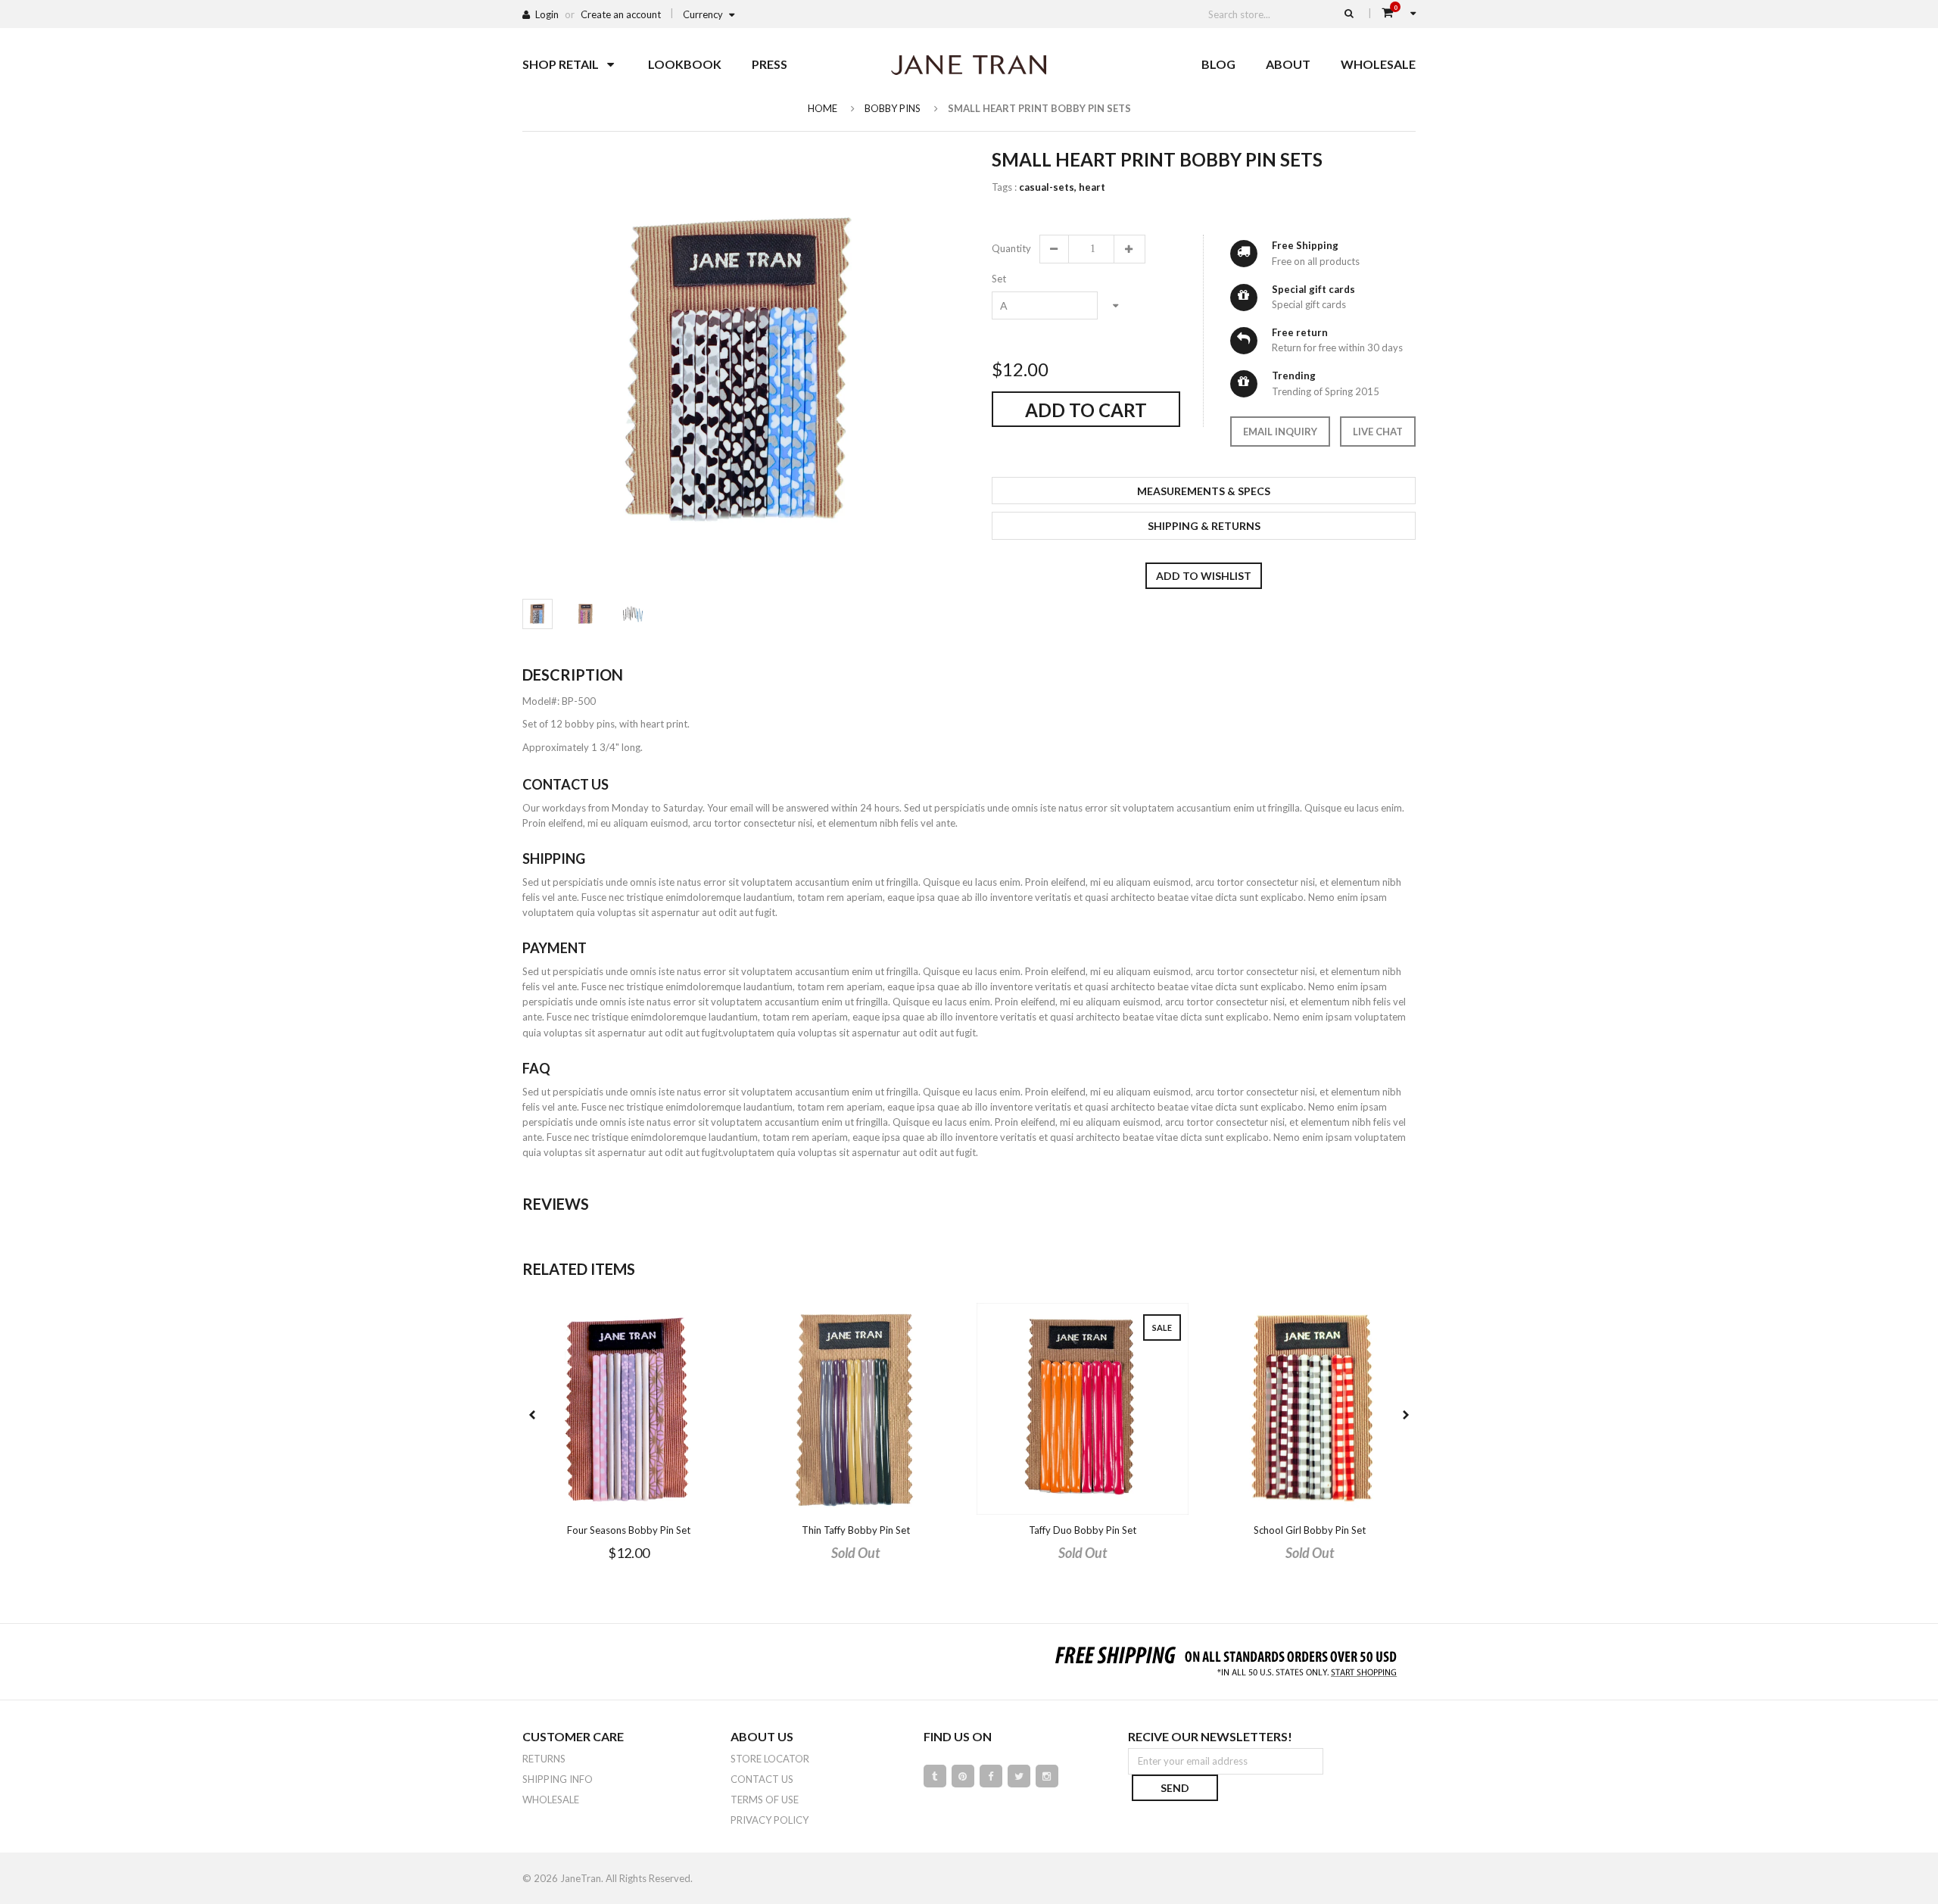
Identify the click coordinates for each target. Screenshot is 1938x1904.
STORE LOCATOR (770, 1759)
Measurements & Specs (1204, 491)
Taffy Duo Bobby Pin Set (1083, 1530)
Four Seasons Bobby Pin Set (629, 1530)
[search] (1349, 13)
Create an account (621, 14)
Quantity (1011, 248)
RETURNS (544, 1759)
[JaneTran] (969, 64)
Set (999, 279)
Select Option (674, 1502)
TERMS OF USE (765, 1800)
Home (823, 108)
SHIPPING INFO (558, 1779)
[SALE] (1083, 1408)
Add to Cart (1086, 410)
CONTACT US (762, 1779)
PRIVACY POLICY (770, 1820)
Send (1175, 1788)
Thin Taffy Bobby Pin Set (856, 1530)
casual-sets (1048, 187)
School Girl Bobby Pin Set (1310, 1530)
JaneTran (581, 1878)
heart (1092, 187)
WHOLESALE (551, 1800)
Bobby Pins (893, 108)
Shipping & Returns (1204, 526)
